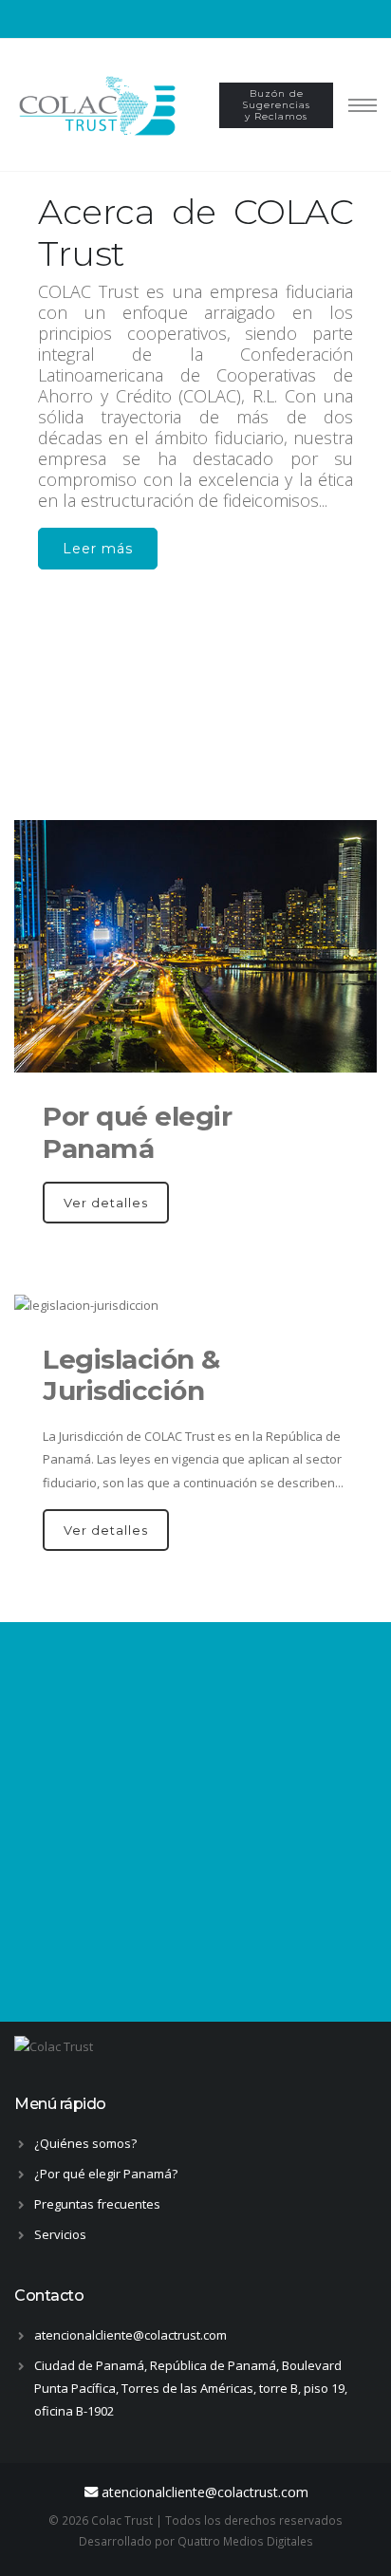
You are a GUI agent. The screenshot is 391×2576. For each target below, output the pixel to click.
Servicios (60, 2234)
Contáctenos (196, 1924)
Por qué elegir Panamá (137, 1132)
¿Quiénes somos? (85, 2143)
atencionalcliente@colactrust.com (130, 2335)
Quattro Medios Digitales (245, 2541)
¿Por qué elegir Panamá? (106, 2174)
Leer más (98, 549)
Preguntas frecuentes (97, 2204)
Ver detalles (106, 1203)
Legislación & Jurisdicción (131, 1375)
